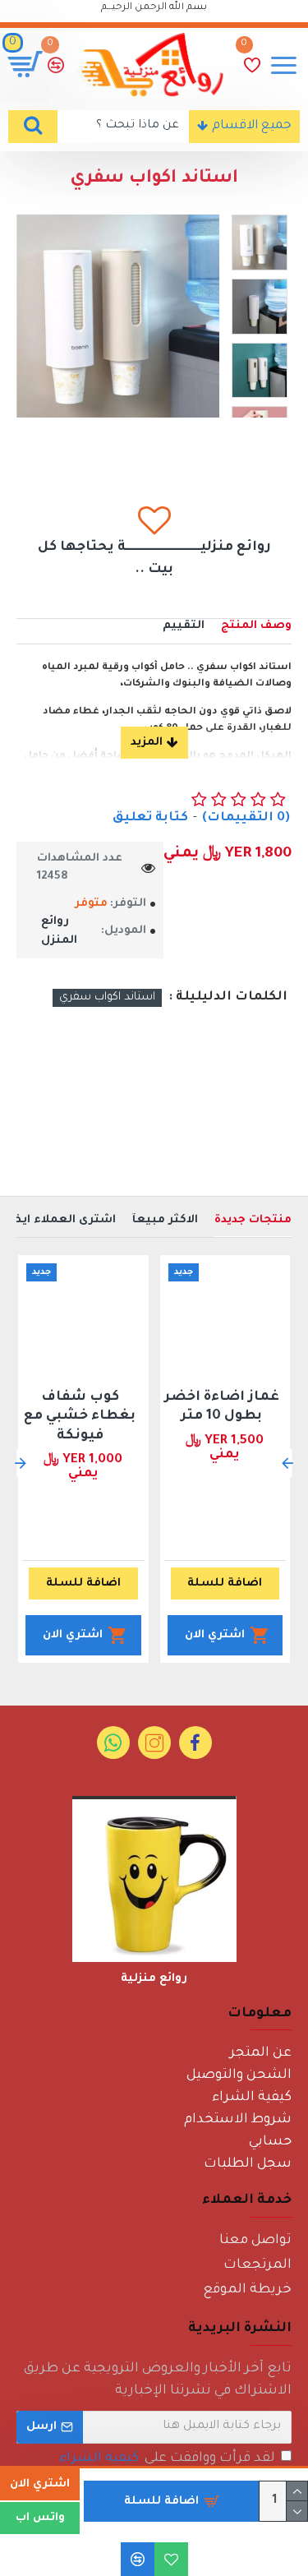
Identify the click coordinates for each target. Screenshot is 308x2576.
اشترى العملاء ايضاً (60, 1220)
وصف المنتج (256, 626)
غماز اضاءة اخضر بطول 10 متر (222, 1407)
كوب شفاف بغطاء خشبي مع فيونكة (80, 1417)
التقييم (184, 626)
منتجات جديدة (253, 1220)
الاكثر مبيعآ (165, 1220)
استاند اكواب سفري (107, 997)
